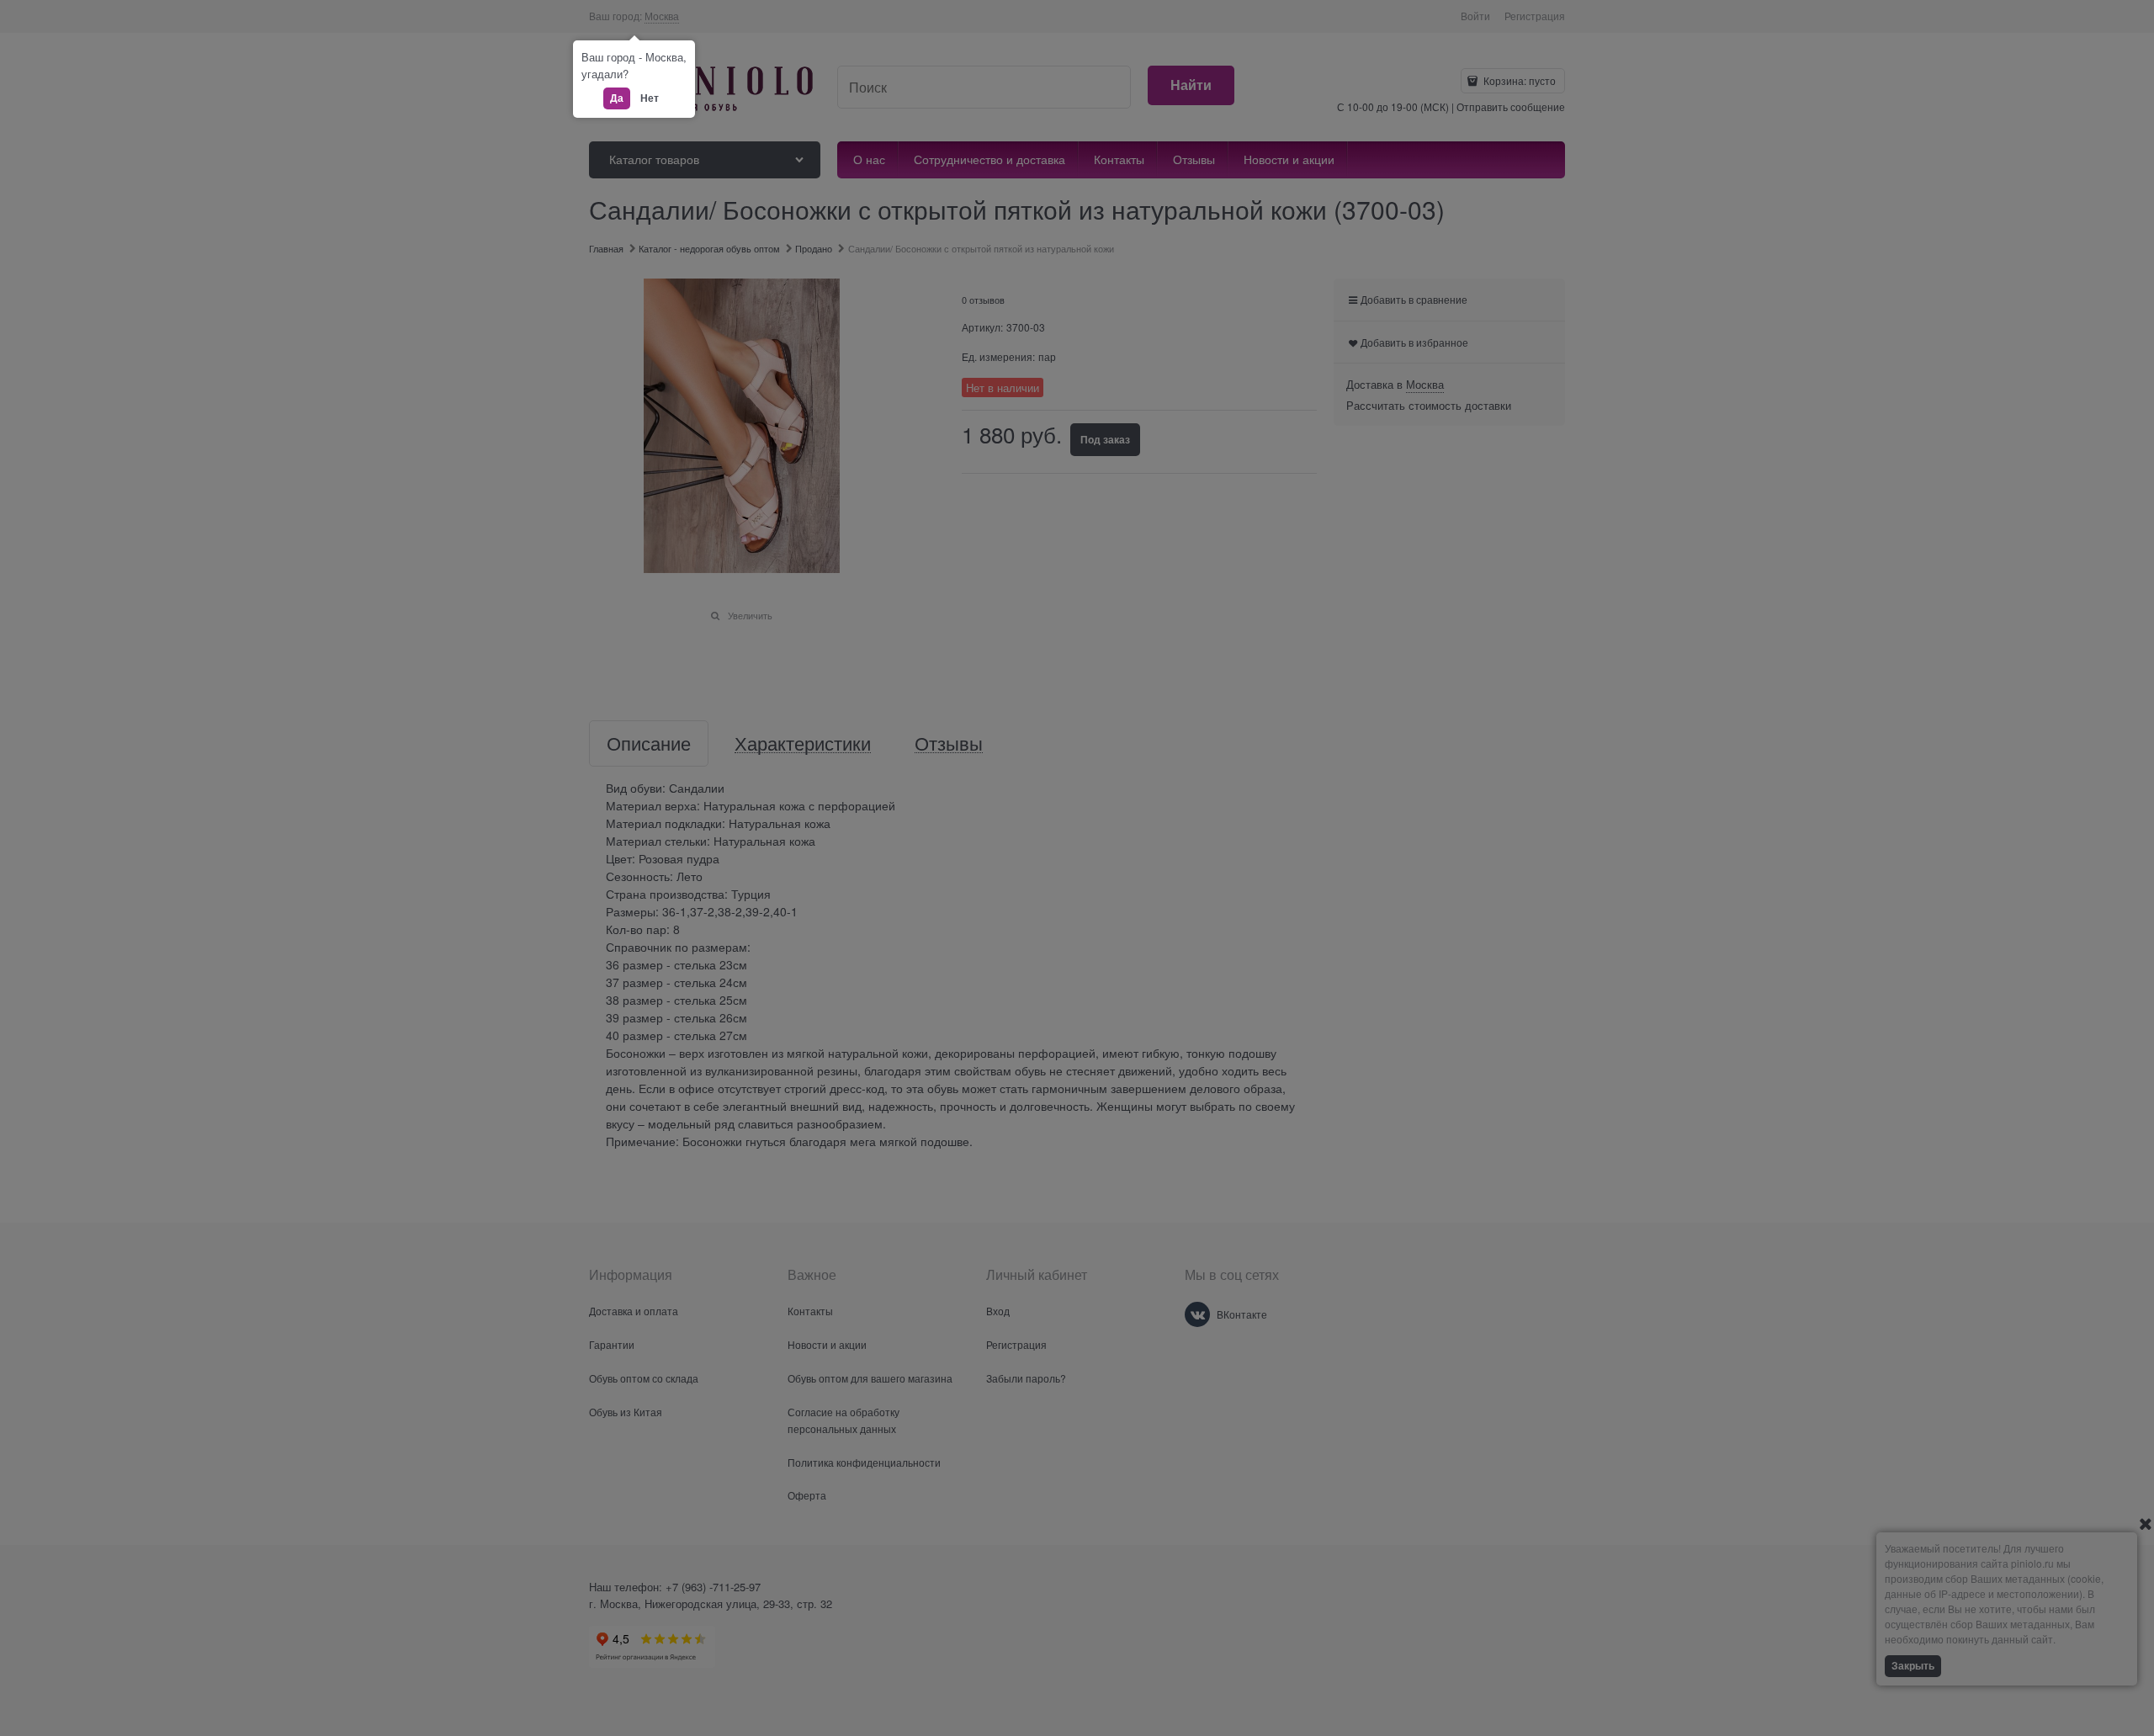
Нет (650, 98)
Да (617, 98)
